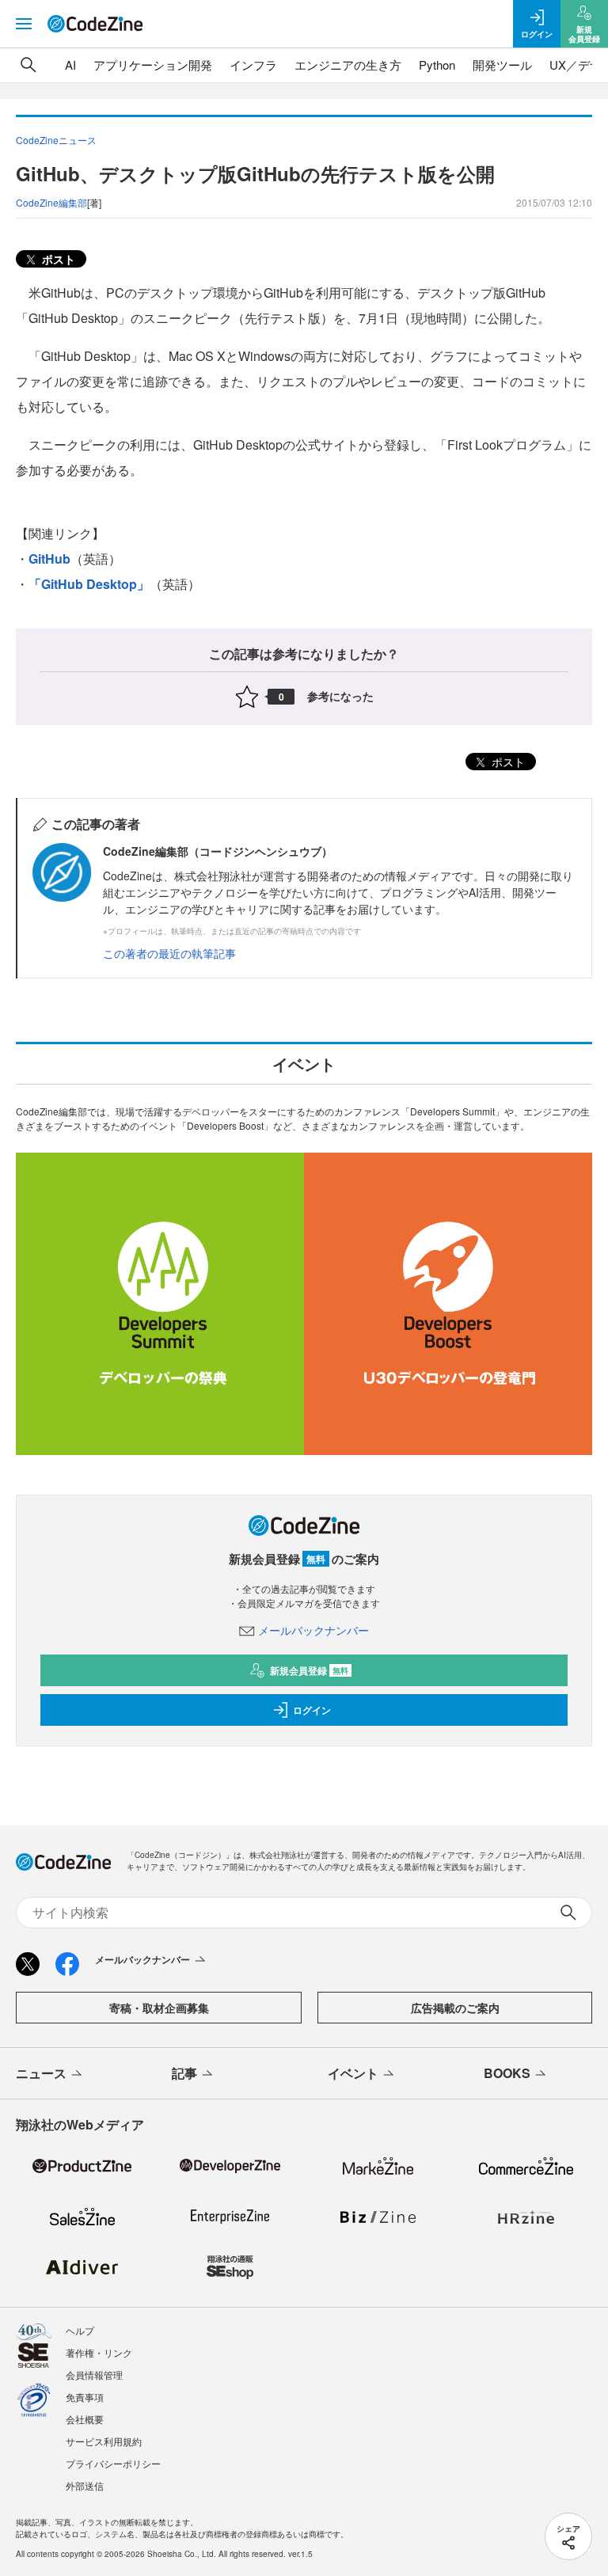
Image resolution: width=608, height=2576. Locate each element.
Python (437, 65)
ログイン (312, 1710)
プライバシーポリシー (113, 2463)
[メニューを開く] (24, 24)
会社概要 (85, 2419)
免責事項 (85, 2397)
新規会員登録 (309, 1670)
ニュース (41, 2073)
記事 (184, 2073)
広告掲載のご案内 (455, 2008)
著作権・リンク (99, 2352)
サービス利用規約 (104, 2441)
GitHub (49, 559)
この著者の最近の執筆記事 (169, 953)
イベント (353, 2073)
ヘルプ (80, 2330)
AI (70, 65)
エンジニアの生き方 (348, 65)
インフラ (253, 65)
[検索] (28, 65)
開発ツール (502, 65)
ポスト (57, 259)
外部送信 (85, 2485)
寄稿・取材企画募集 (159, 2008)
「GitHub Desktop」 (89, 584)
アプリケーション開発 (153, 65)
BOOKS (507, 2073)
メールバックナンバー (313, 1630)
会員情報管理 (94, 2375)
